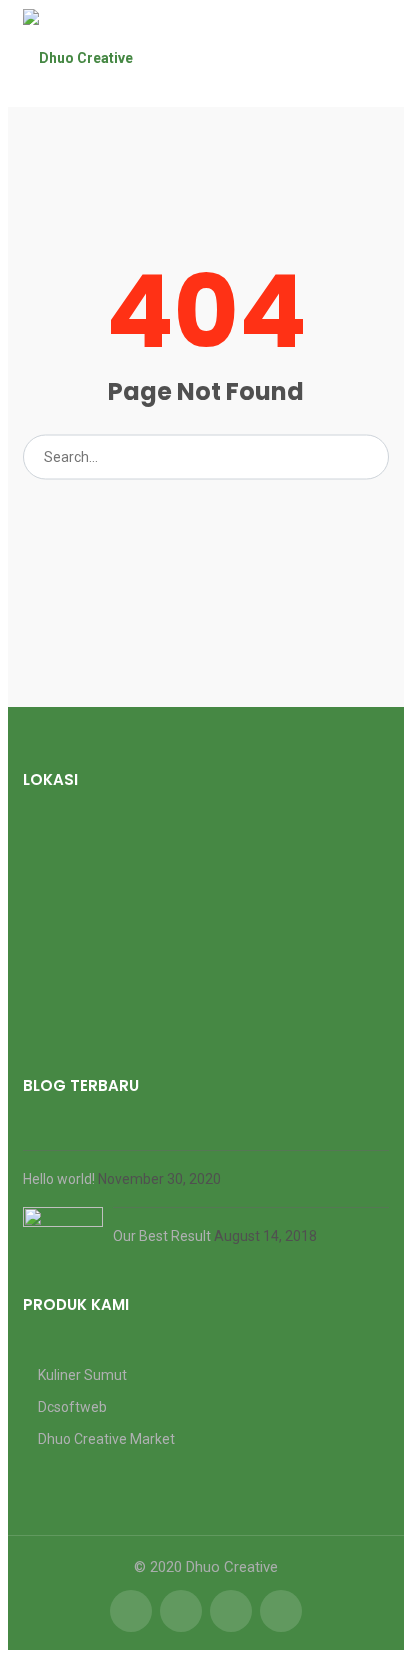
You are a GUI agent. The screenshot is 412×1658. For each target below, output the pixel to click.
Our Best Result (163, 1236)
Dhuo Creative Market (106, 1439)
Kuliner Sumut (82, 1375)
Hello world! (60, 1179)
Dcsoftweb (72, 1407)
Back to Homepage (206, 513)
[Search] (367, 457)
